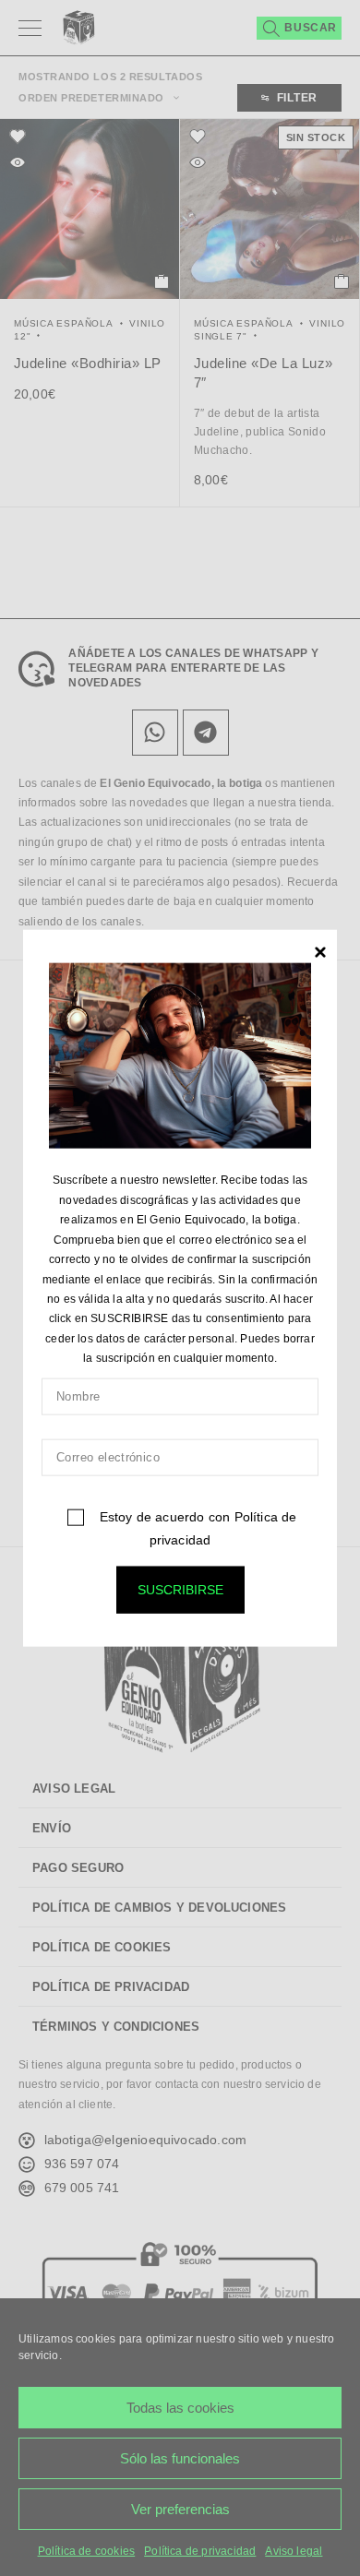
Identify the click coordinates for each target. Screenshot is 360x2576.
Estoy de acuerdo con (196, 1527)
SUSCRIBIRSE (180, 1589)
